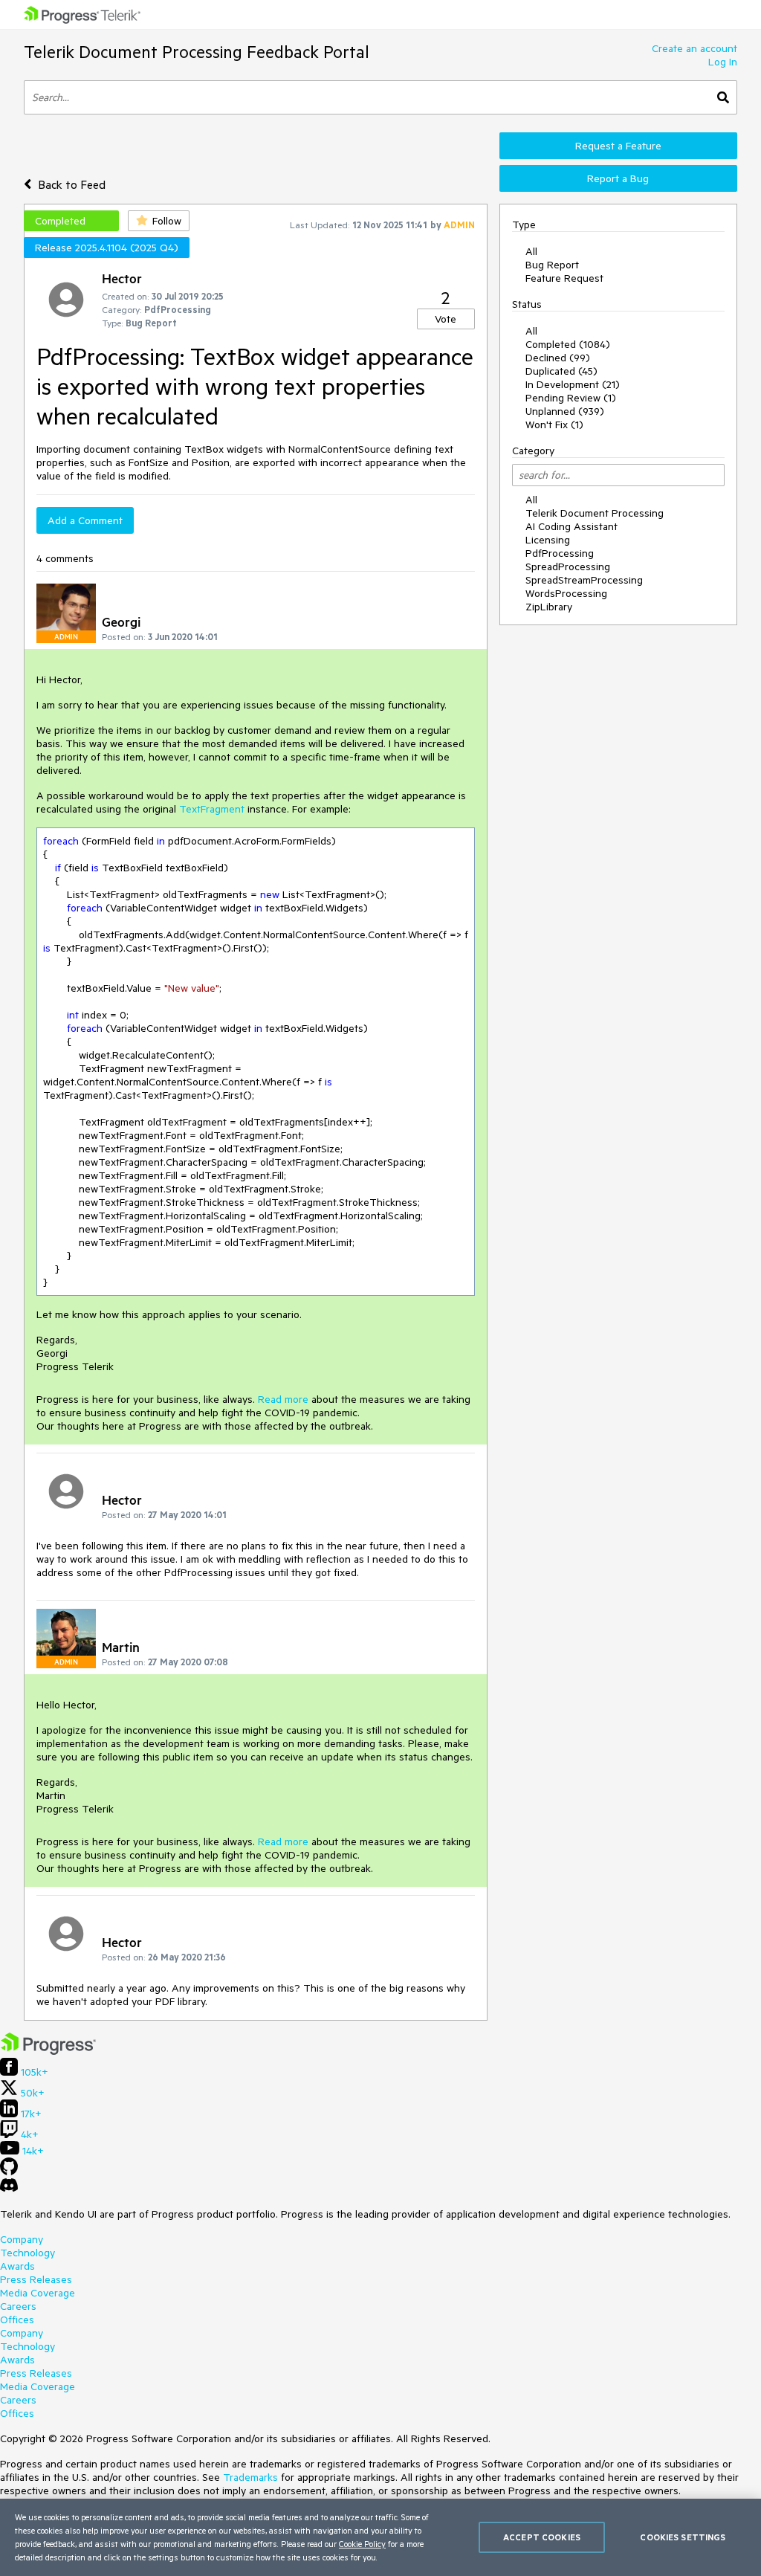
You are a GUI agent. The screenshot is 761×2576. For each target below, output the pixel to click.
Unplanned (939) (565, 411)
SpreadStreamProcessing (584, 580)
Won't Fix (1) (554, 425)
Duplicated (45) (561, 371)
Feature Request (564, 278)
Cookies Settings (683, 2537)
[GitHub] (9, 2172)
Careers (18, 2306)
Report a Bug (618, 178)
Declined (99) (558, 358)
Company (22, 2239)
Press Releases (36, 2279)
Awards (17, 2266)
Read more (283, 1399)
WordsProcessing (566, 593)
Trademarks (250, 2477)
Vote (446, 319)
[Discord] (9, 2189)
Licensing (548, 540)
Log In (723, 62)
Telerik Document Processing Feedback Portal (197, 52)
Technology (27, 2253)
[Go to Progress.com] (48, 2051)
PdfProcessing (560, 553)
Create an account (694, 48)
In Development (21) (573, 384)
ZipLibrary (549, 607)
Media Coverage (38, 2293)
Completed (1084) (568, 344)
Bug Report (552, 265)
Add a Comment (85, 520)
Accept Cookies (542, 2537)
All (531, 251)
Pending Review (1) (571, 398)
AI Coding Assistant (571, 526)
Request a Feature (618, 146)
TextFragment (212, 809)
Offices (17, 2320)
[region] (380, 2537)
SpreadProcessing (568, 566)
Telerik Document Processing (595, 513)
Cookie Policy (362, 2544)
